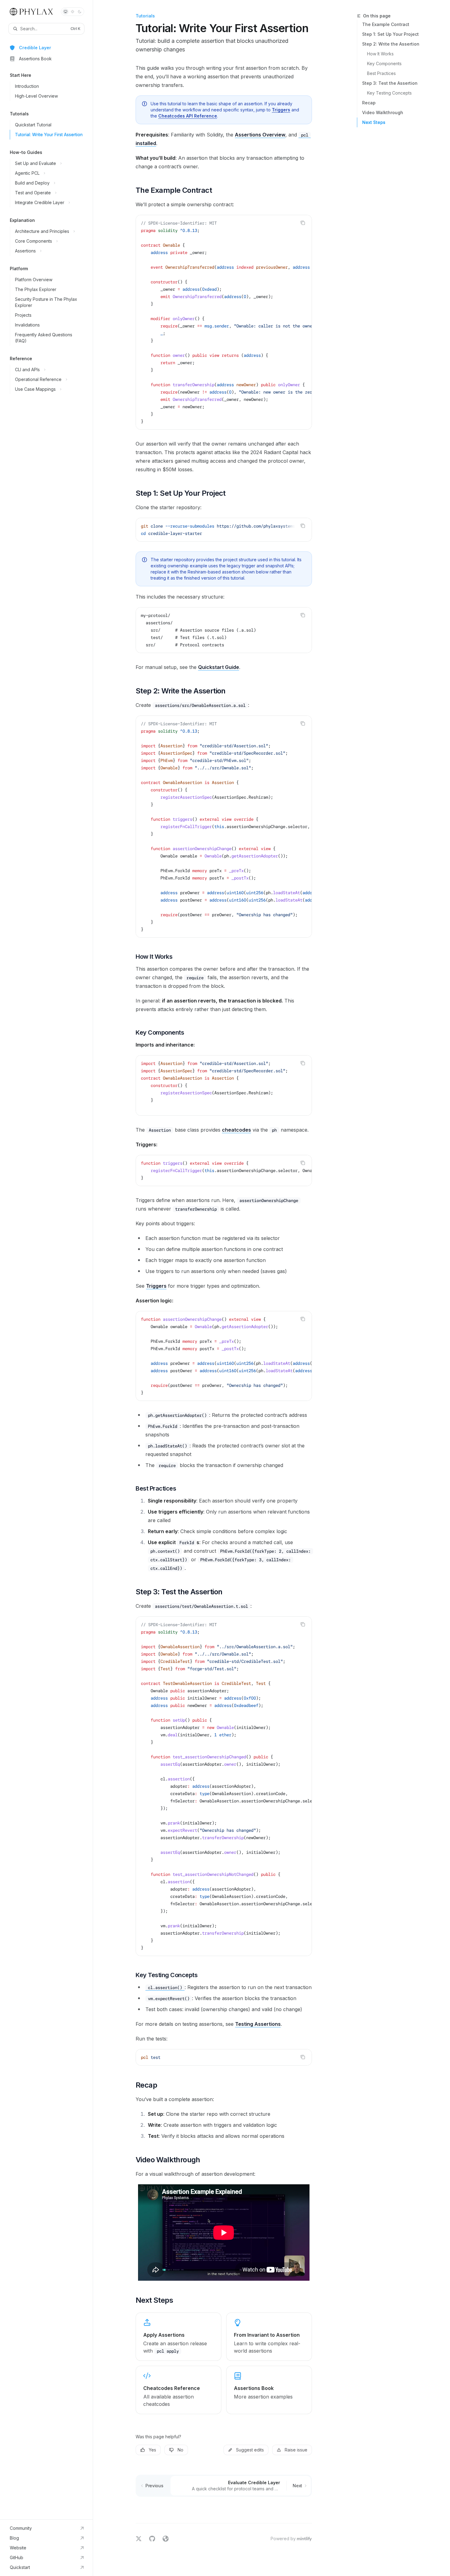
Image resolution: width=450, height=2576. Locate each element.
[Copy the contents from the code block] (303, 223)
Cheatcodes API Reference (188, 116)
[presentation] (224, 322)
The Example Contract (386, 24)
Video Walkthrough (383, 112)
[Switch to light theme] (73, 12)
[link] (178, 2337)
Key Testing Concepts (389, 93)
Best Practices (381, 73)
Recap (369, 103)
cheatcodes (236, 1130)
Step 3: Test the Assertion (390, 83)
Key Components (384, 63)
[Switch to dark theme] (80, 12)
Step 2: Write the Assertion (391, 44)
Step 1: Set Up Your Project (390, 34)
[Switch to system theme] (66, 12)
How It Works (380, 54)
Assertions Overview (260, 135)
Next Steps (374, 122)
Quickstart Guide (219, 667)
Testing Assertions (258, 2024)
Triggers (281, 110)
